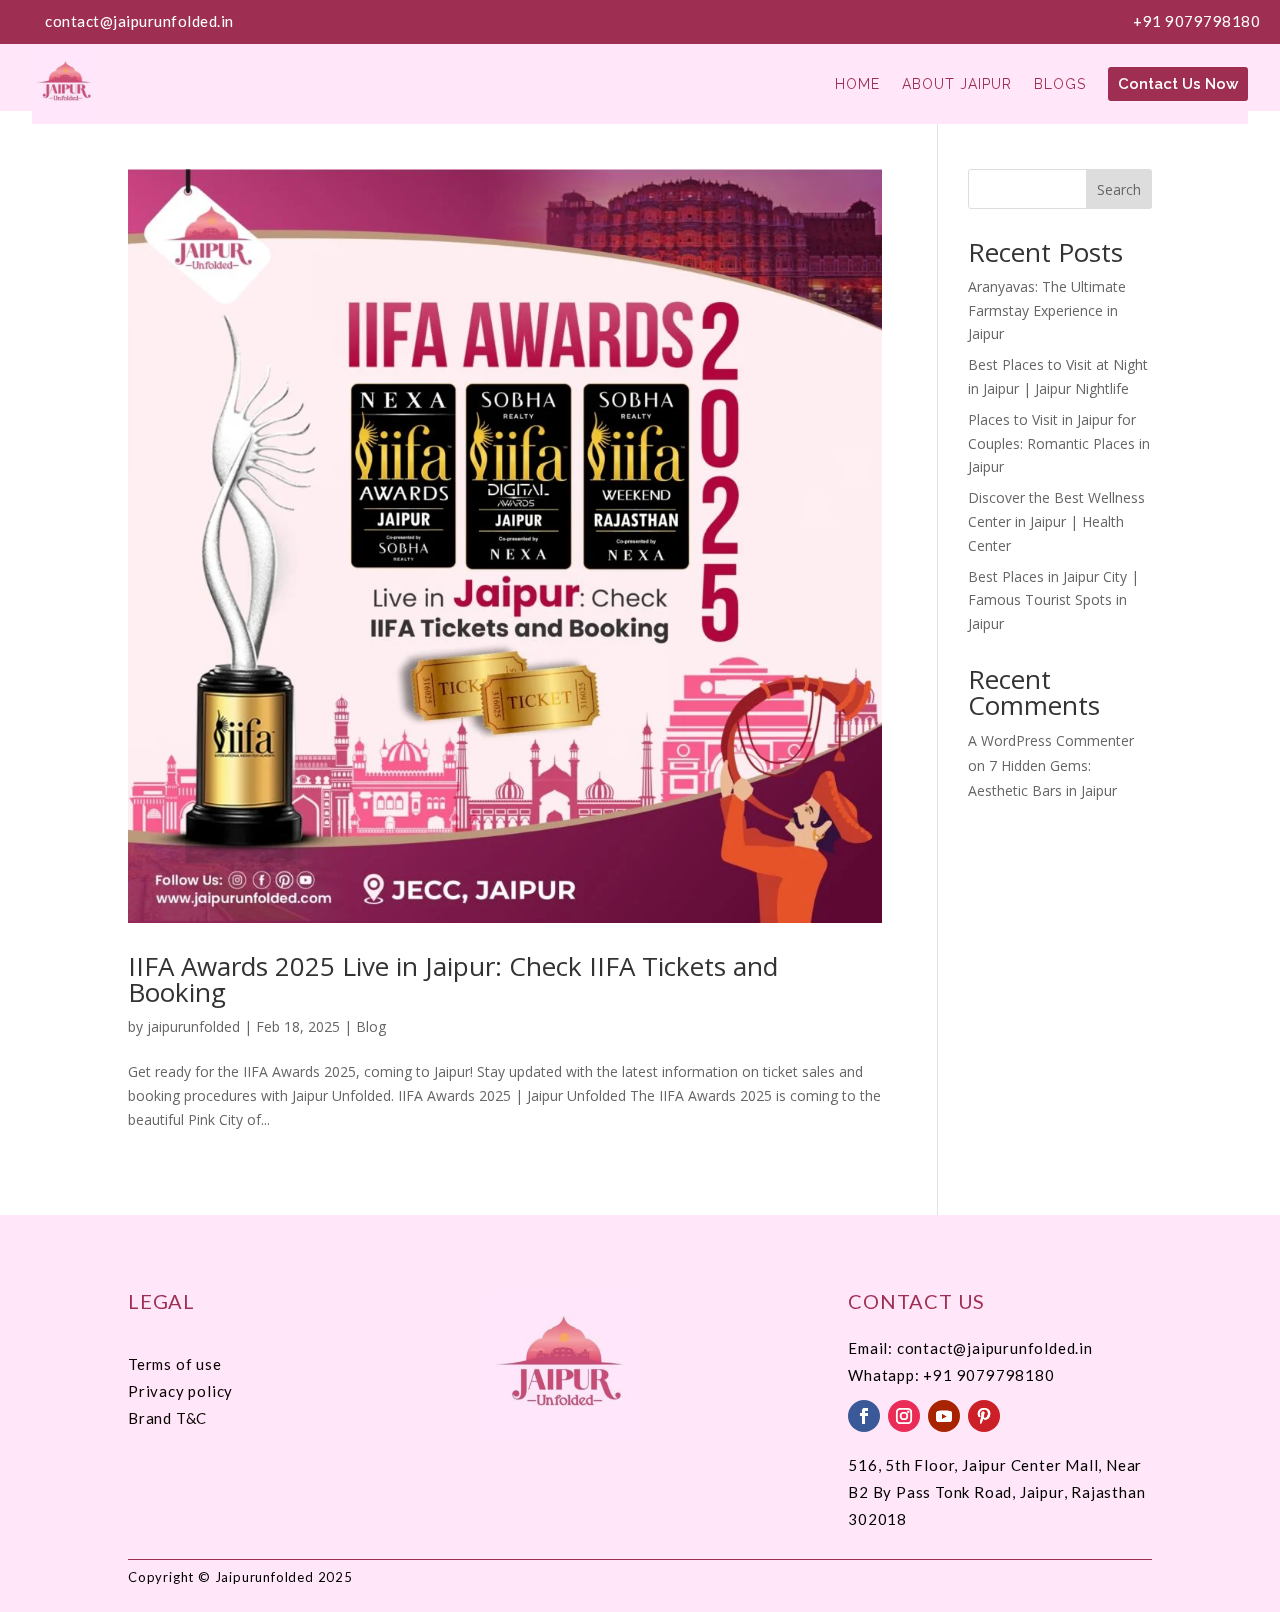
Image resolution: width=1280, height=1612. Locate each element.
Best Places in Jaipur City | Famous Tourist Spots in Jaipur (1053, 600)
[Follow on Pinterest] (984, 1416)
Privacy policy (180, 1391)
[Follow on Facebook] (864, 1416)
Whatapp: (885, 1375)
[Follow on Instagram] (904, 1416)
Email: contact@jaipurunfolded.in (970, 1348)
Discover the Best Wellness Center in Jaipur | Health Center (1056, 521)
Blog (371, 1026)
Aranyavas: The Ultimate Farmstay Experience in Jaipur (1047, 310)
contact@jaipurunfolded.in (139, 21)
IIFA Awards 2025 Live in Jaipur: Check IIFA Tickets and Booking (453, 979)
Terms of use (175, 1364)
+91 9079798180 (1196, 21)
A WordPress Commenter (1051, 740)
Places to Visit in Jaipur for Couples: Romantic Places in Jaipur (1059, 443)
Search (1119, 189)
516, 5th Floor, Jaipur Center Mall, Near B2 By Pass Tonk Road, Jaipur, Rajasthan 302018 (996, 1492)
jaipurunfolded (193, 1026)
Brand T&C (167, 1418)
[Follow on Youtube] (944, 1416)
